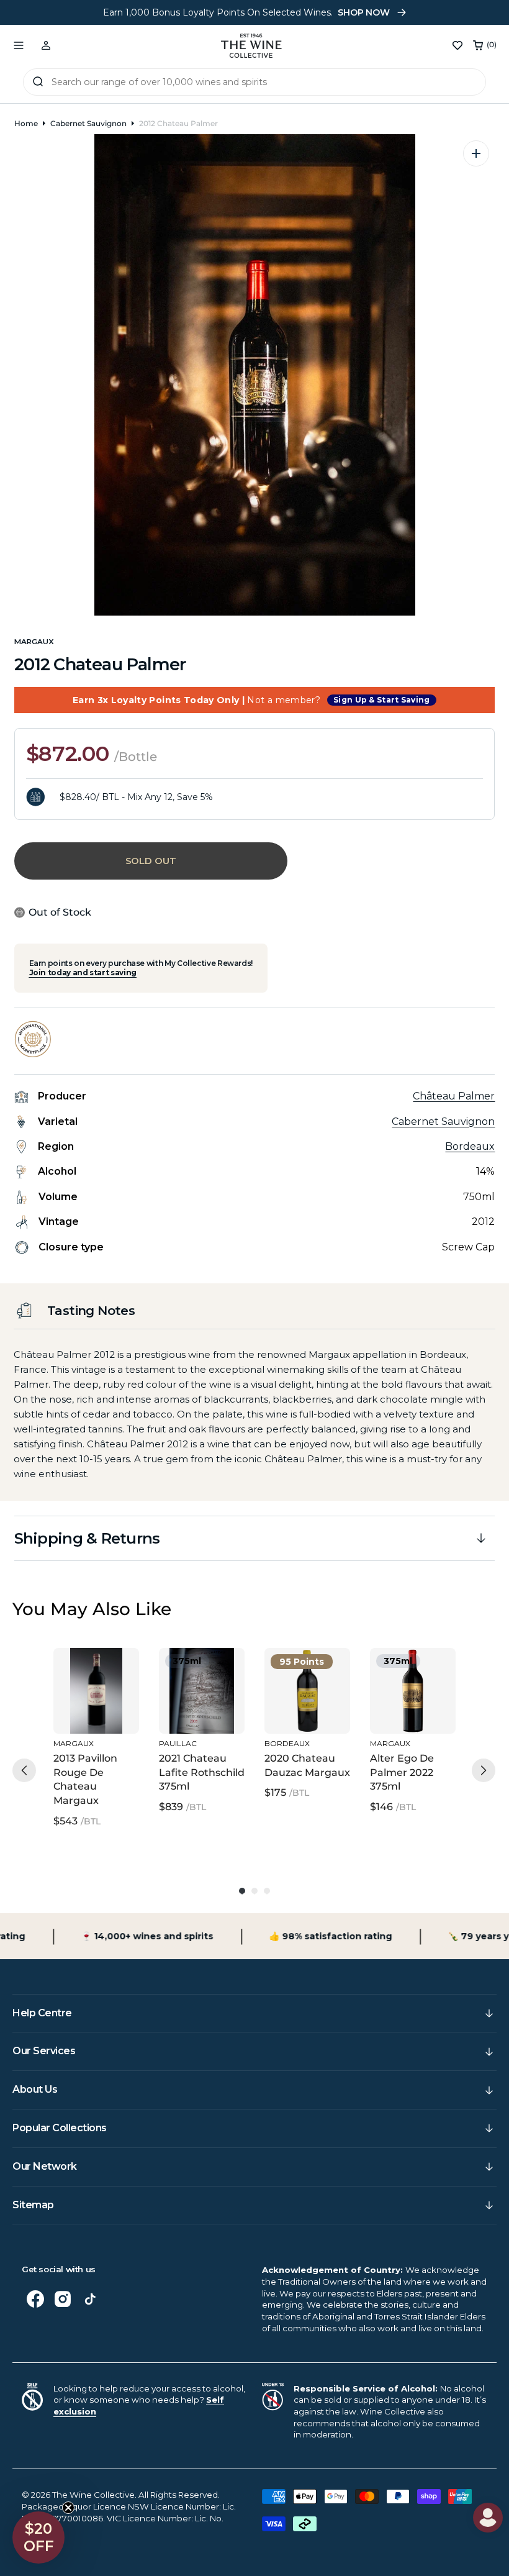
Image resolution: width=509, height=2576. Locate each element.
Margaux (34, 642)
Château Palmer (454, 1096)
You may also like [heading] (92, 1609)
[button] (19, 45)
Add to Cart (93, 1706)
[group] (96, 1746)
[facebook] (35, 2299)
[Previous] (24, 1770)
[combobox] (254, 82)
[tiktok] (90, 2299)
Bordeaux (470, 1146)
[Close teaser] (68, 2508)
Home (26, 123)
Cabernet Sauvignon (88, 123)
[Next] (484, 1770)
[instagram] (63, 2299)
